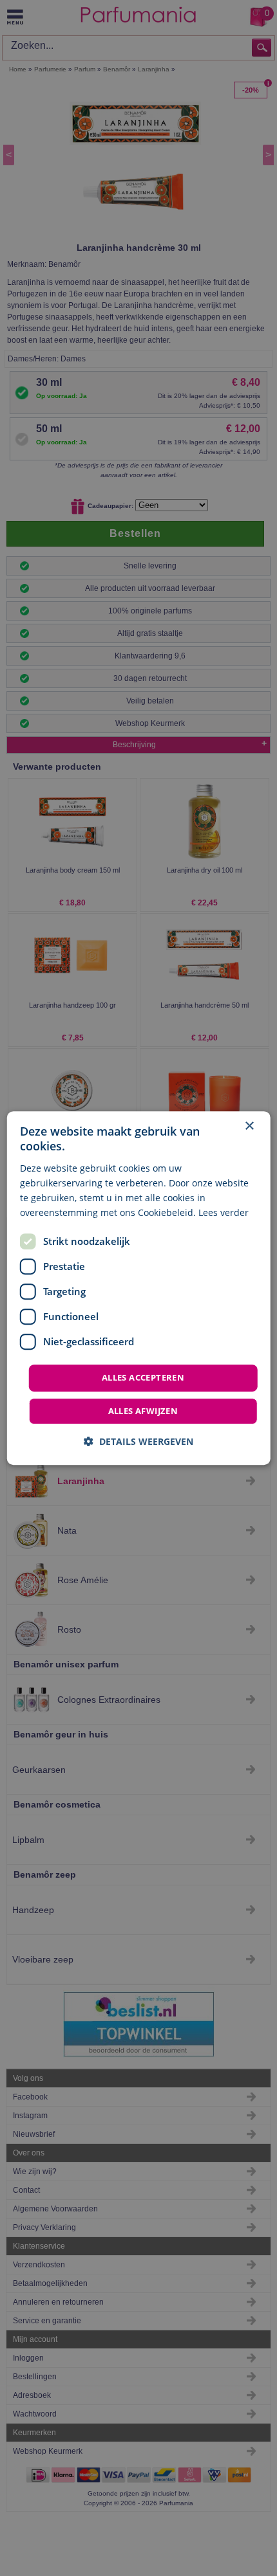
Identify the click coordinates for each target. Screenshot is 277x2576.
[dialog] (139, 1288)
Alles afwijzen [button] (143, 1411)
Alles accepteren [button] (143, 1377)
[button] (138, 1441)
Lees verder (224, 1212)
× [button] (249, 1126)
